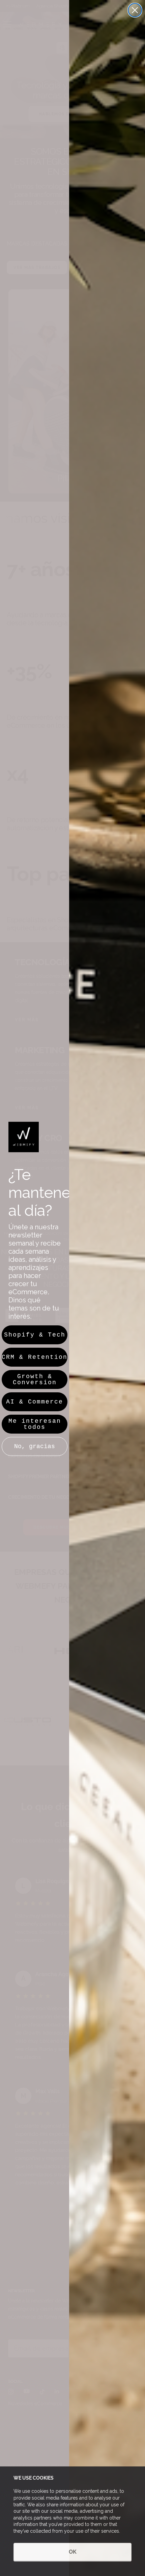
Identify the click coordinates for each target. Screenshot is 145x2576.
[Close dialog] (135, 10)
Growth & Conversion (35, 1379)
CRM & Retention (35, 1357)
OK (73, 2552)
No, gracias (35, 1446)
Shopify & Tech (35, 1335)
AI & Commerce (35, 1402)
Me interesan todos (35, 1424)
